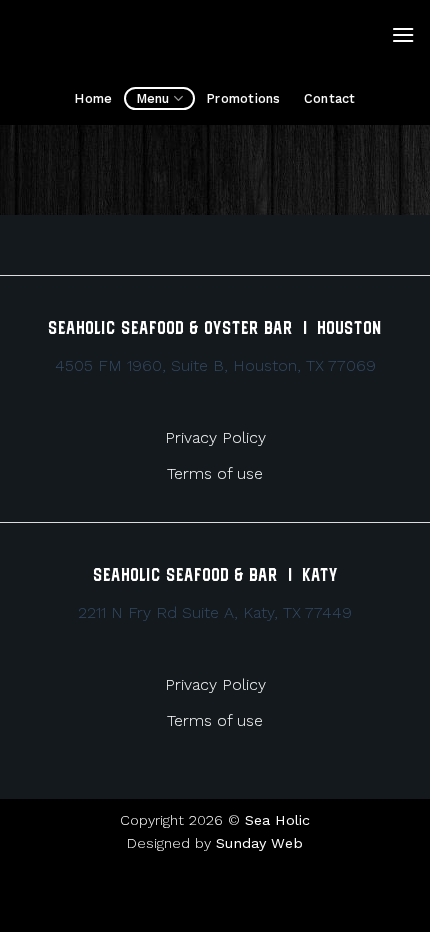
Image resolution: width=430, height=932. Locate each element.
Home (93, 98)
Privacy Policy (215, 437)
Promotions (243, 98)
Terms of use (215, 473)
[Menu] (403, 34)
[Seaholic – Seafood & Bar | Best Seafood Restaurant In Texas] (203, 35)
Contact (330, 98)
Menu (153, 98)
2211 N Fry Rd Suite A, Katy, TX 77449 (215, 612)
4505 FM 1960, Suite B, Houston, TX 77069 (215, 365)
